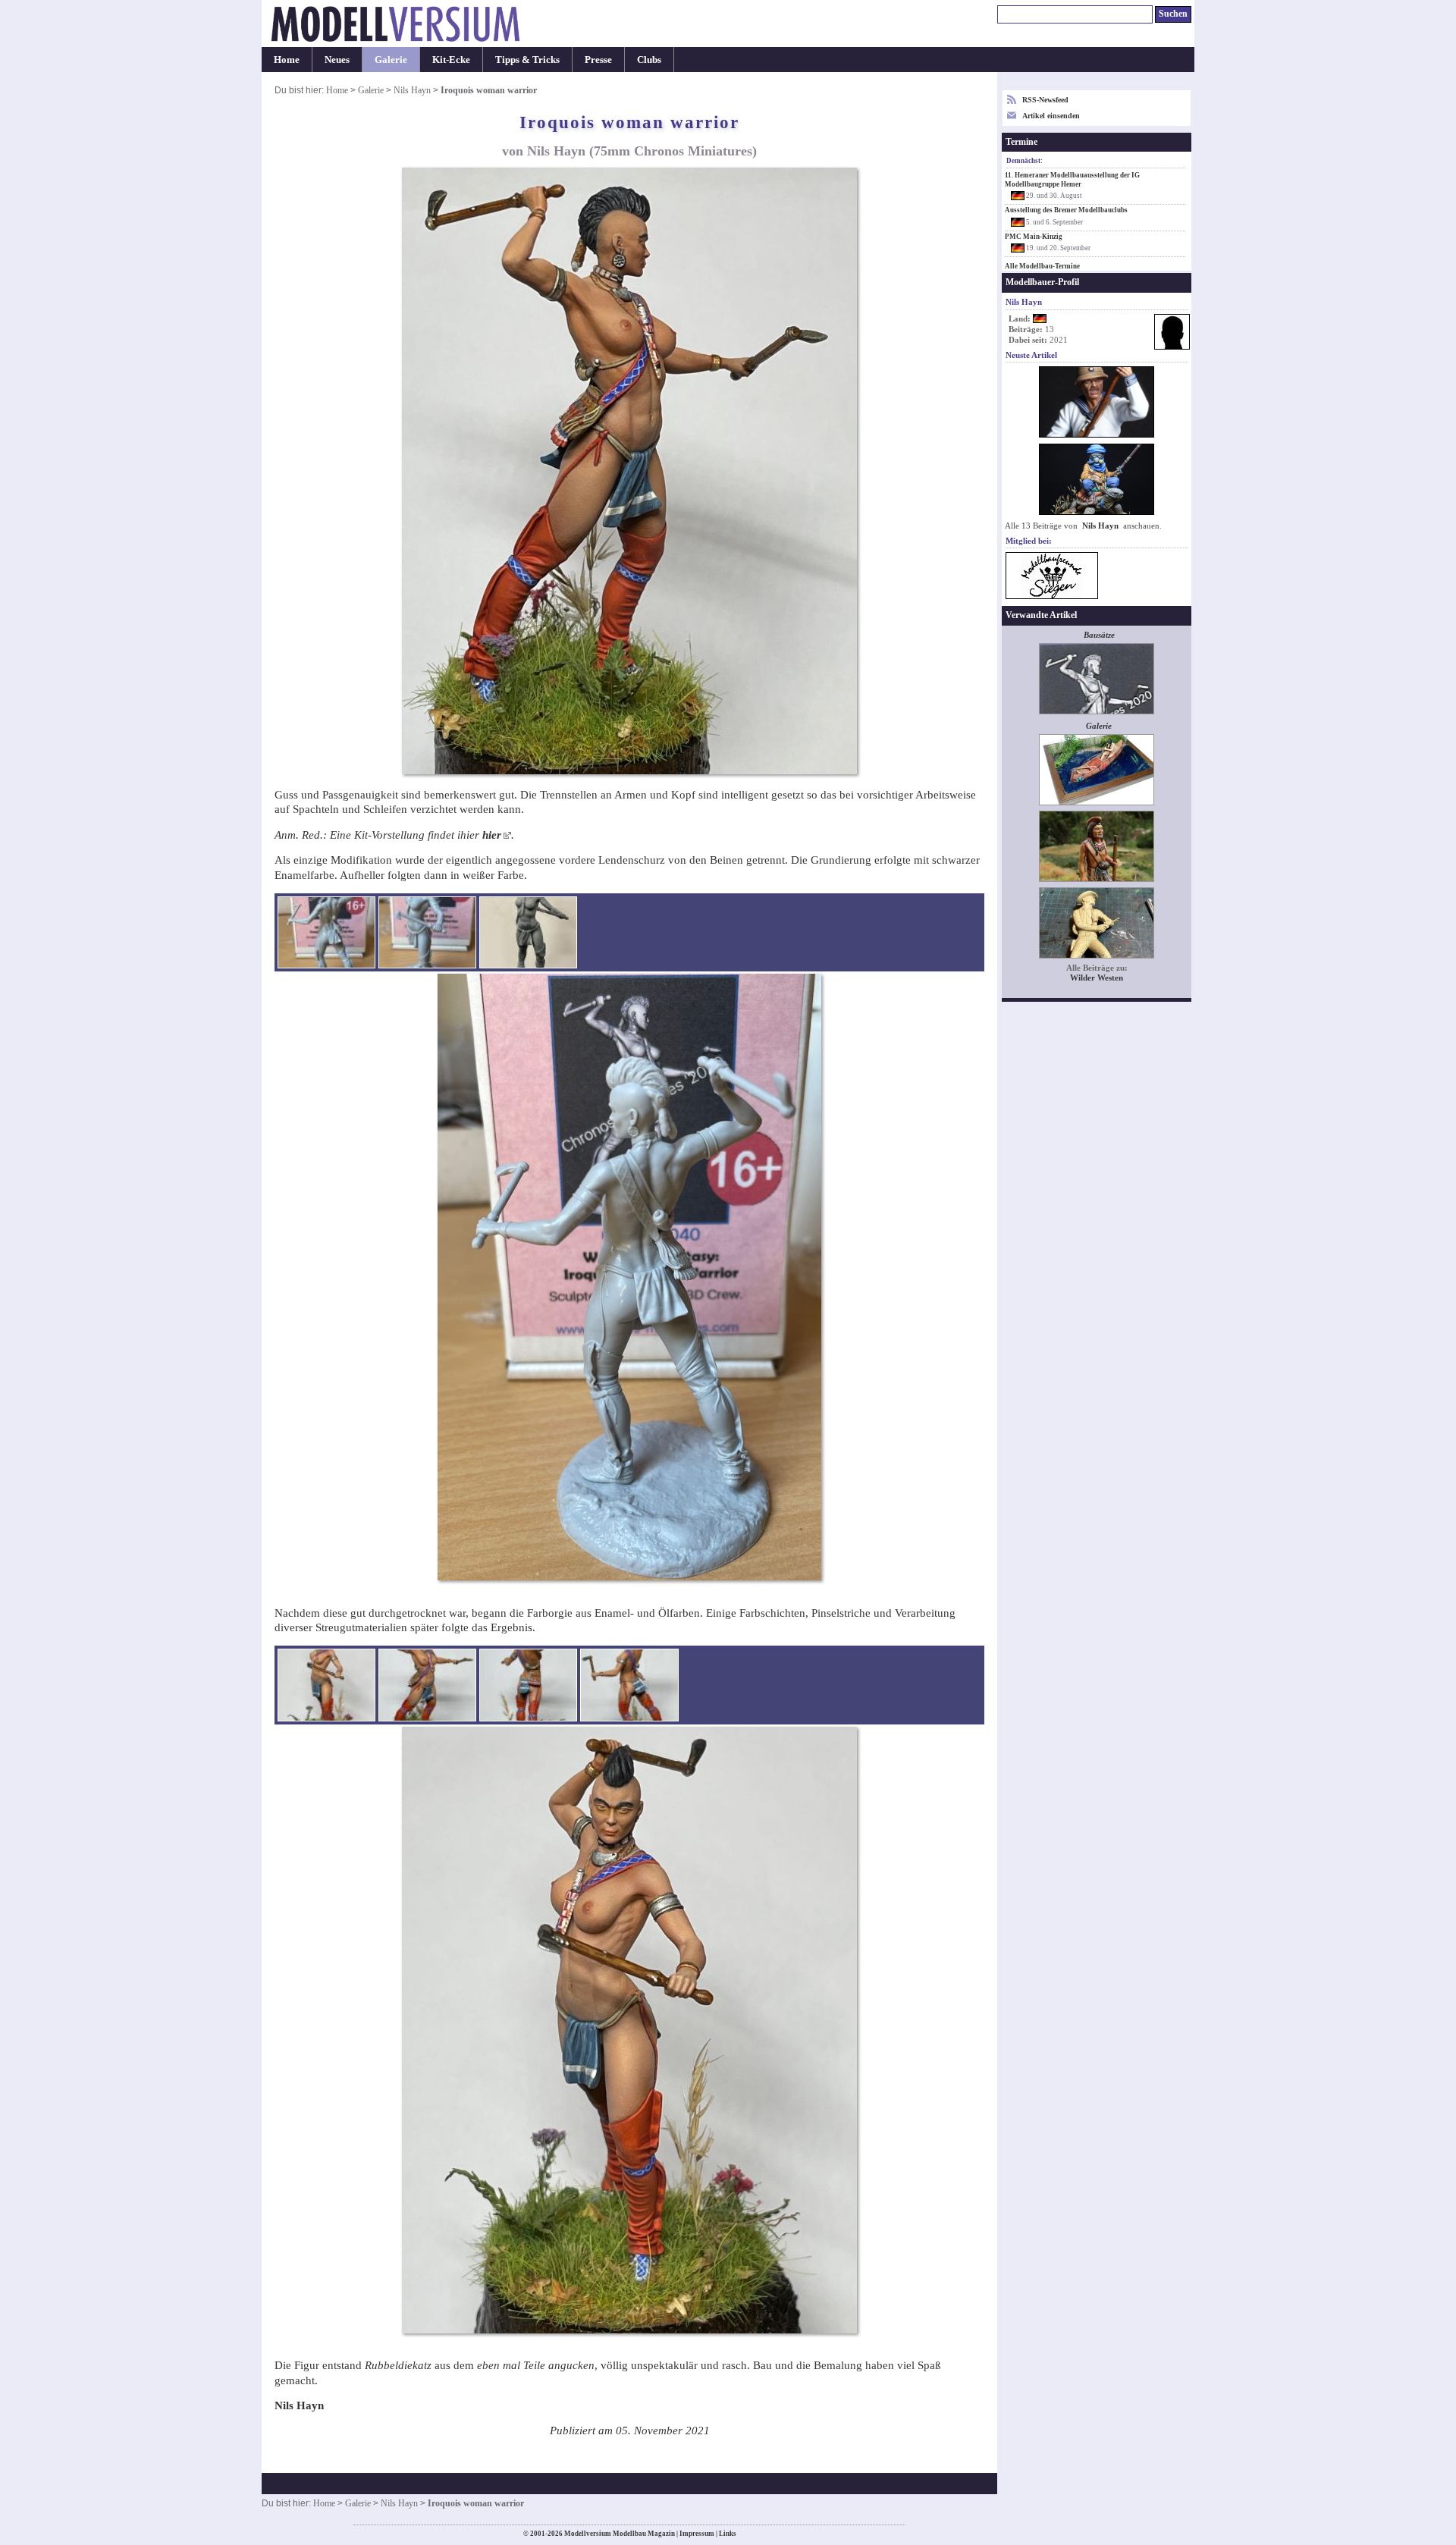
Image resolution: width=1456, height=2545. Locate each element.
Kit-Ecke (451, 60)
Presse (598, 60)
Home (287, 60)
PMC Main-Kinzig (1034, 237)
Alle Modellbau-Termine (1042, 266)
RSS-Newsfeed (1045, 100)
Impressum (697, 2534)
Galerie (391, 60)
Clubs (649, 60)
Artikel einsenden (1051, 116)
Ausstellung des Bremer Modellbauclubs (1066, 210)
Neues (337, 60)
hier (492, 835)
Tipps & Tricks (527, 60)
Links (728, 2534)
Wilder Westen (1097, 978)
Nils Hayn (412, 90)
